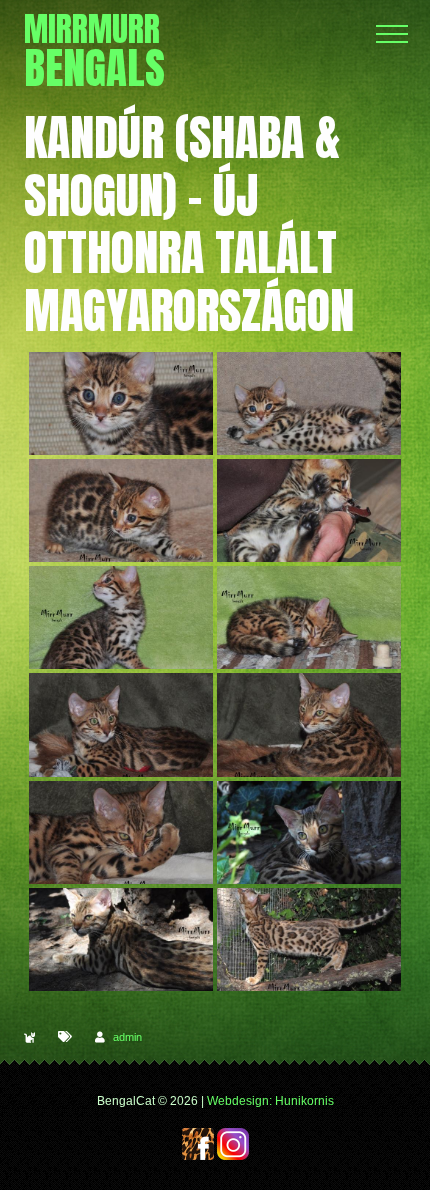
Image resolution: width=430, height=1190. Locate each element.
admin (127, 1037)
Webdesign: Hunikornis (270, 1101)
